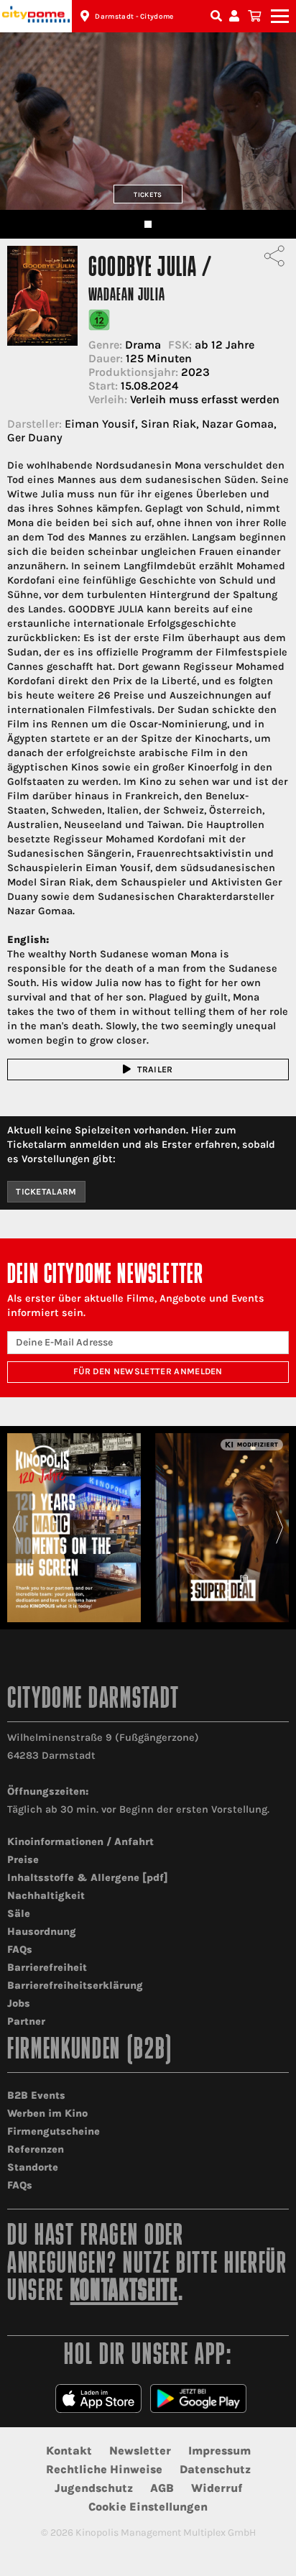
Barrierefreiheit (47, 1968)
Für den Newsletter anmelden (148, 1371)
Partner (26, 2021)
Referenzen (36, 2149)
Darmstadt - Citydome (134, 17)
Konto (236, 16)
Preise (23, 1860)
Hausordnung (42, 1932)
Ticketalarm (46, 1192)
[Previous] (16, 1527)
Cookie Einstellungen (148, 2507)
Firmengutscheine (54, 2131)
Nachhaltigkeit (46, 1896)
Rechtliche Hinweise (104, 2469)
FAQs (20, 1950)
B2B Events (36, 2096)
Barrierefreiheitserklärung (75, 1986)
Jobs (19, 2004)
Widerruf (217, 2488)
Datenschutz (215, 2469)
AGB (162, 2488)
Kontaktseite (124, 2292)
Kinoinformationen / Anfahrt (80, 1842)
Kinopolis (36, 16)
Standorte (33, 2167)
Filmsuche (218, 16)
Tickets (148, 194)
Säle (19, 1914)
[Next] (280, 1527)
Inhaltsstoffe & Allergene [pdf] (88, 1878)
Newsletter (140, 2451)
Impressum (219, 2451)
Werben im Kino (47, 2113)
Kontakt (69, 2451)
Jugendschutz (94, 2488)
